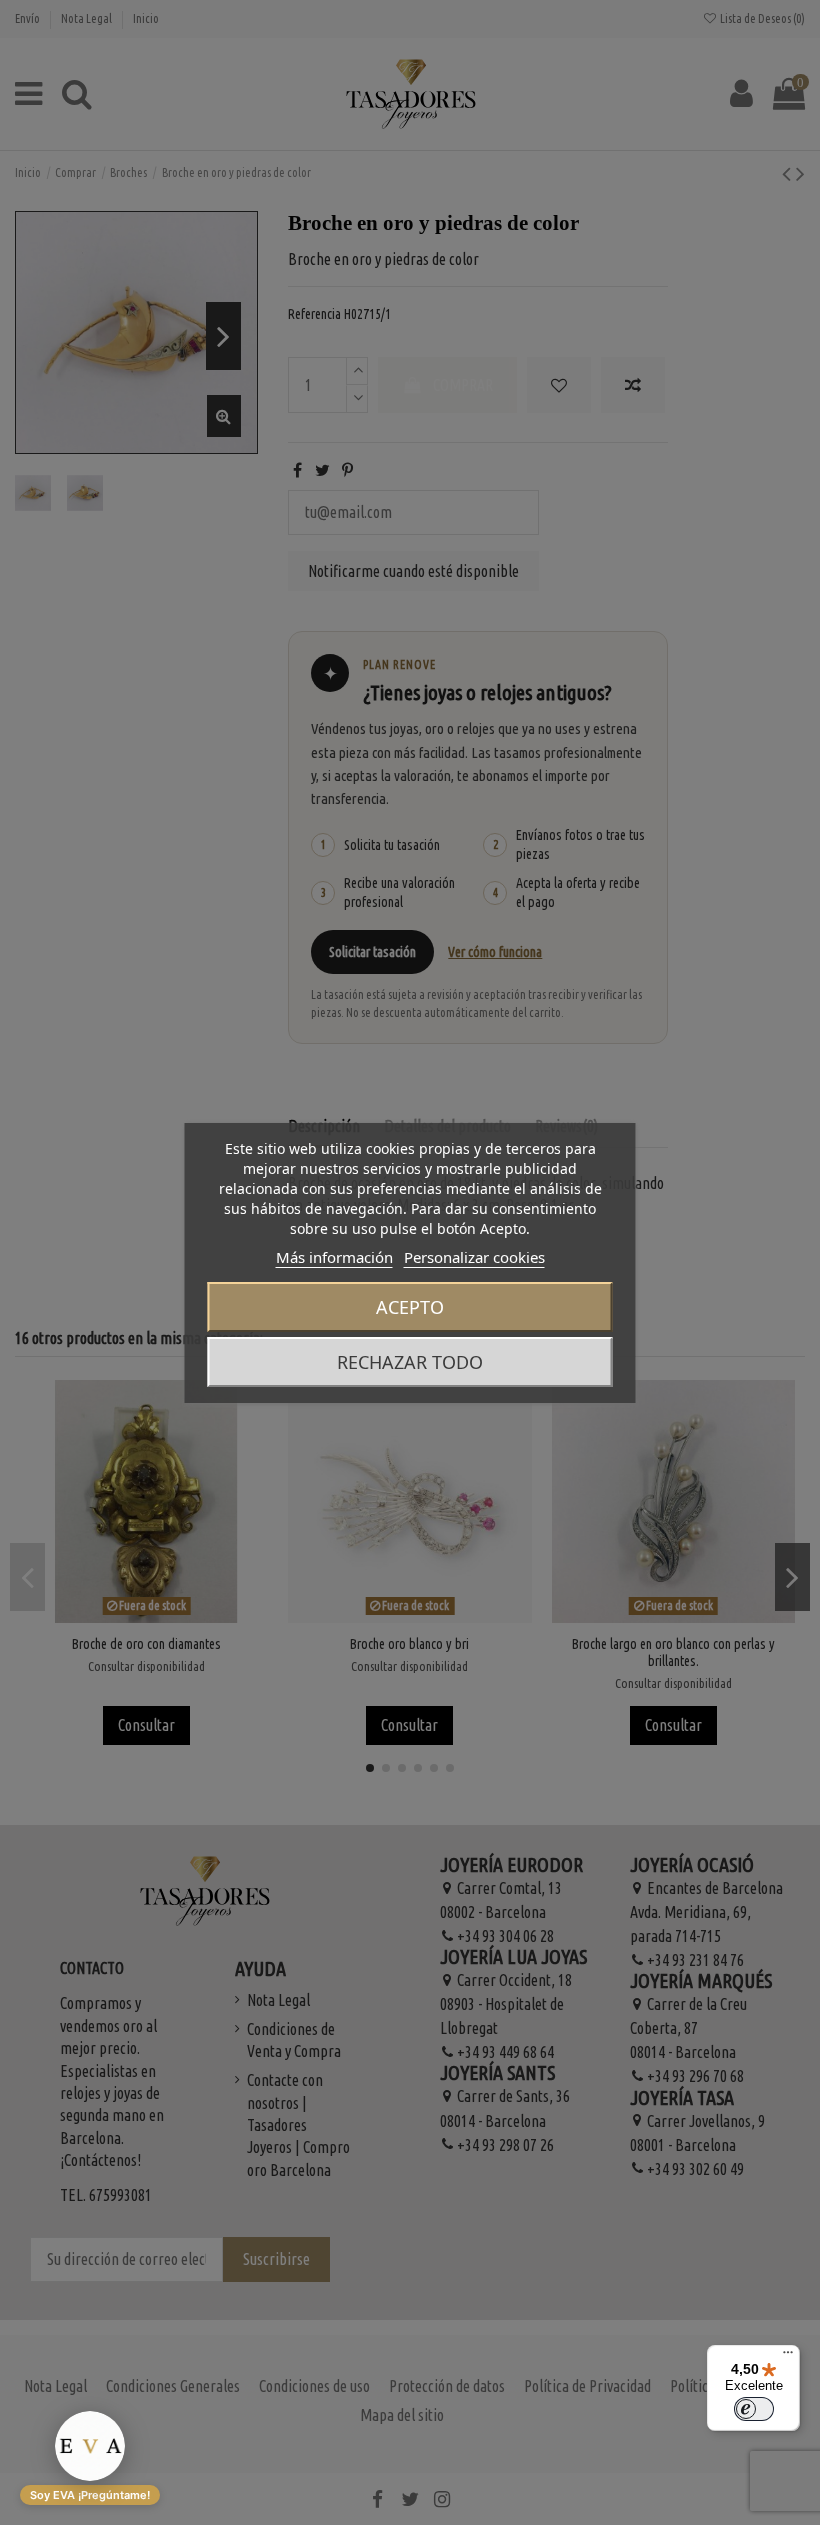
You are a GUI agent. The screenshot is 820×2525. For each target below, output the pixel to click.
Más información (334, 1257)
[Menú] (788, 2357)
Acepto (410, 1307)
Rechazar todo (410, 1362)
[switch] (754, 2409)
